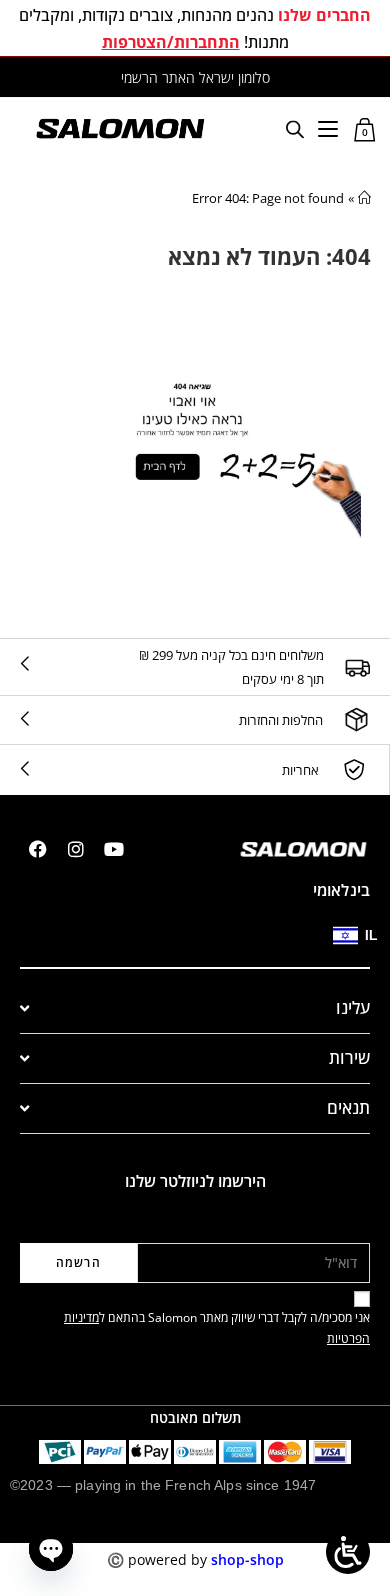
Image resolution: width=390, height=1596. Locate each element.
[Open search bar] (295, 128)
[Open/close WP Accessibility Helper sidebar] (348, 1552)
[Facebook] (38, 849)
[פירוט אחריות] (354, 770)
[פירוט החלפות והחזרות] (356, 719)
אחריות (300, 770)
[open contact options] (51, 1549)
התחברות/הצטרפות (171, 42)
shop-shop (247, 1559)
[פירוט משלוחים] (357, 667)
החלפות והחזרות (281, 720)
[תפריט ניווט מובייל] (328, 128)
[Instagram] (76, 849)
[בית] (364, 198)
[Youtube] (114, 849)
